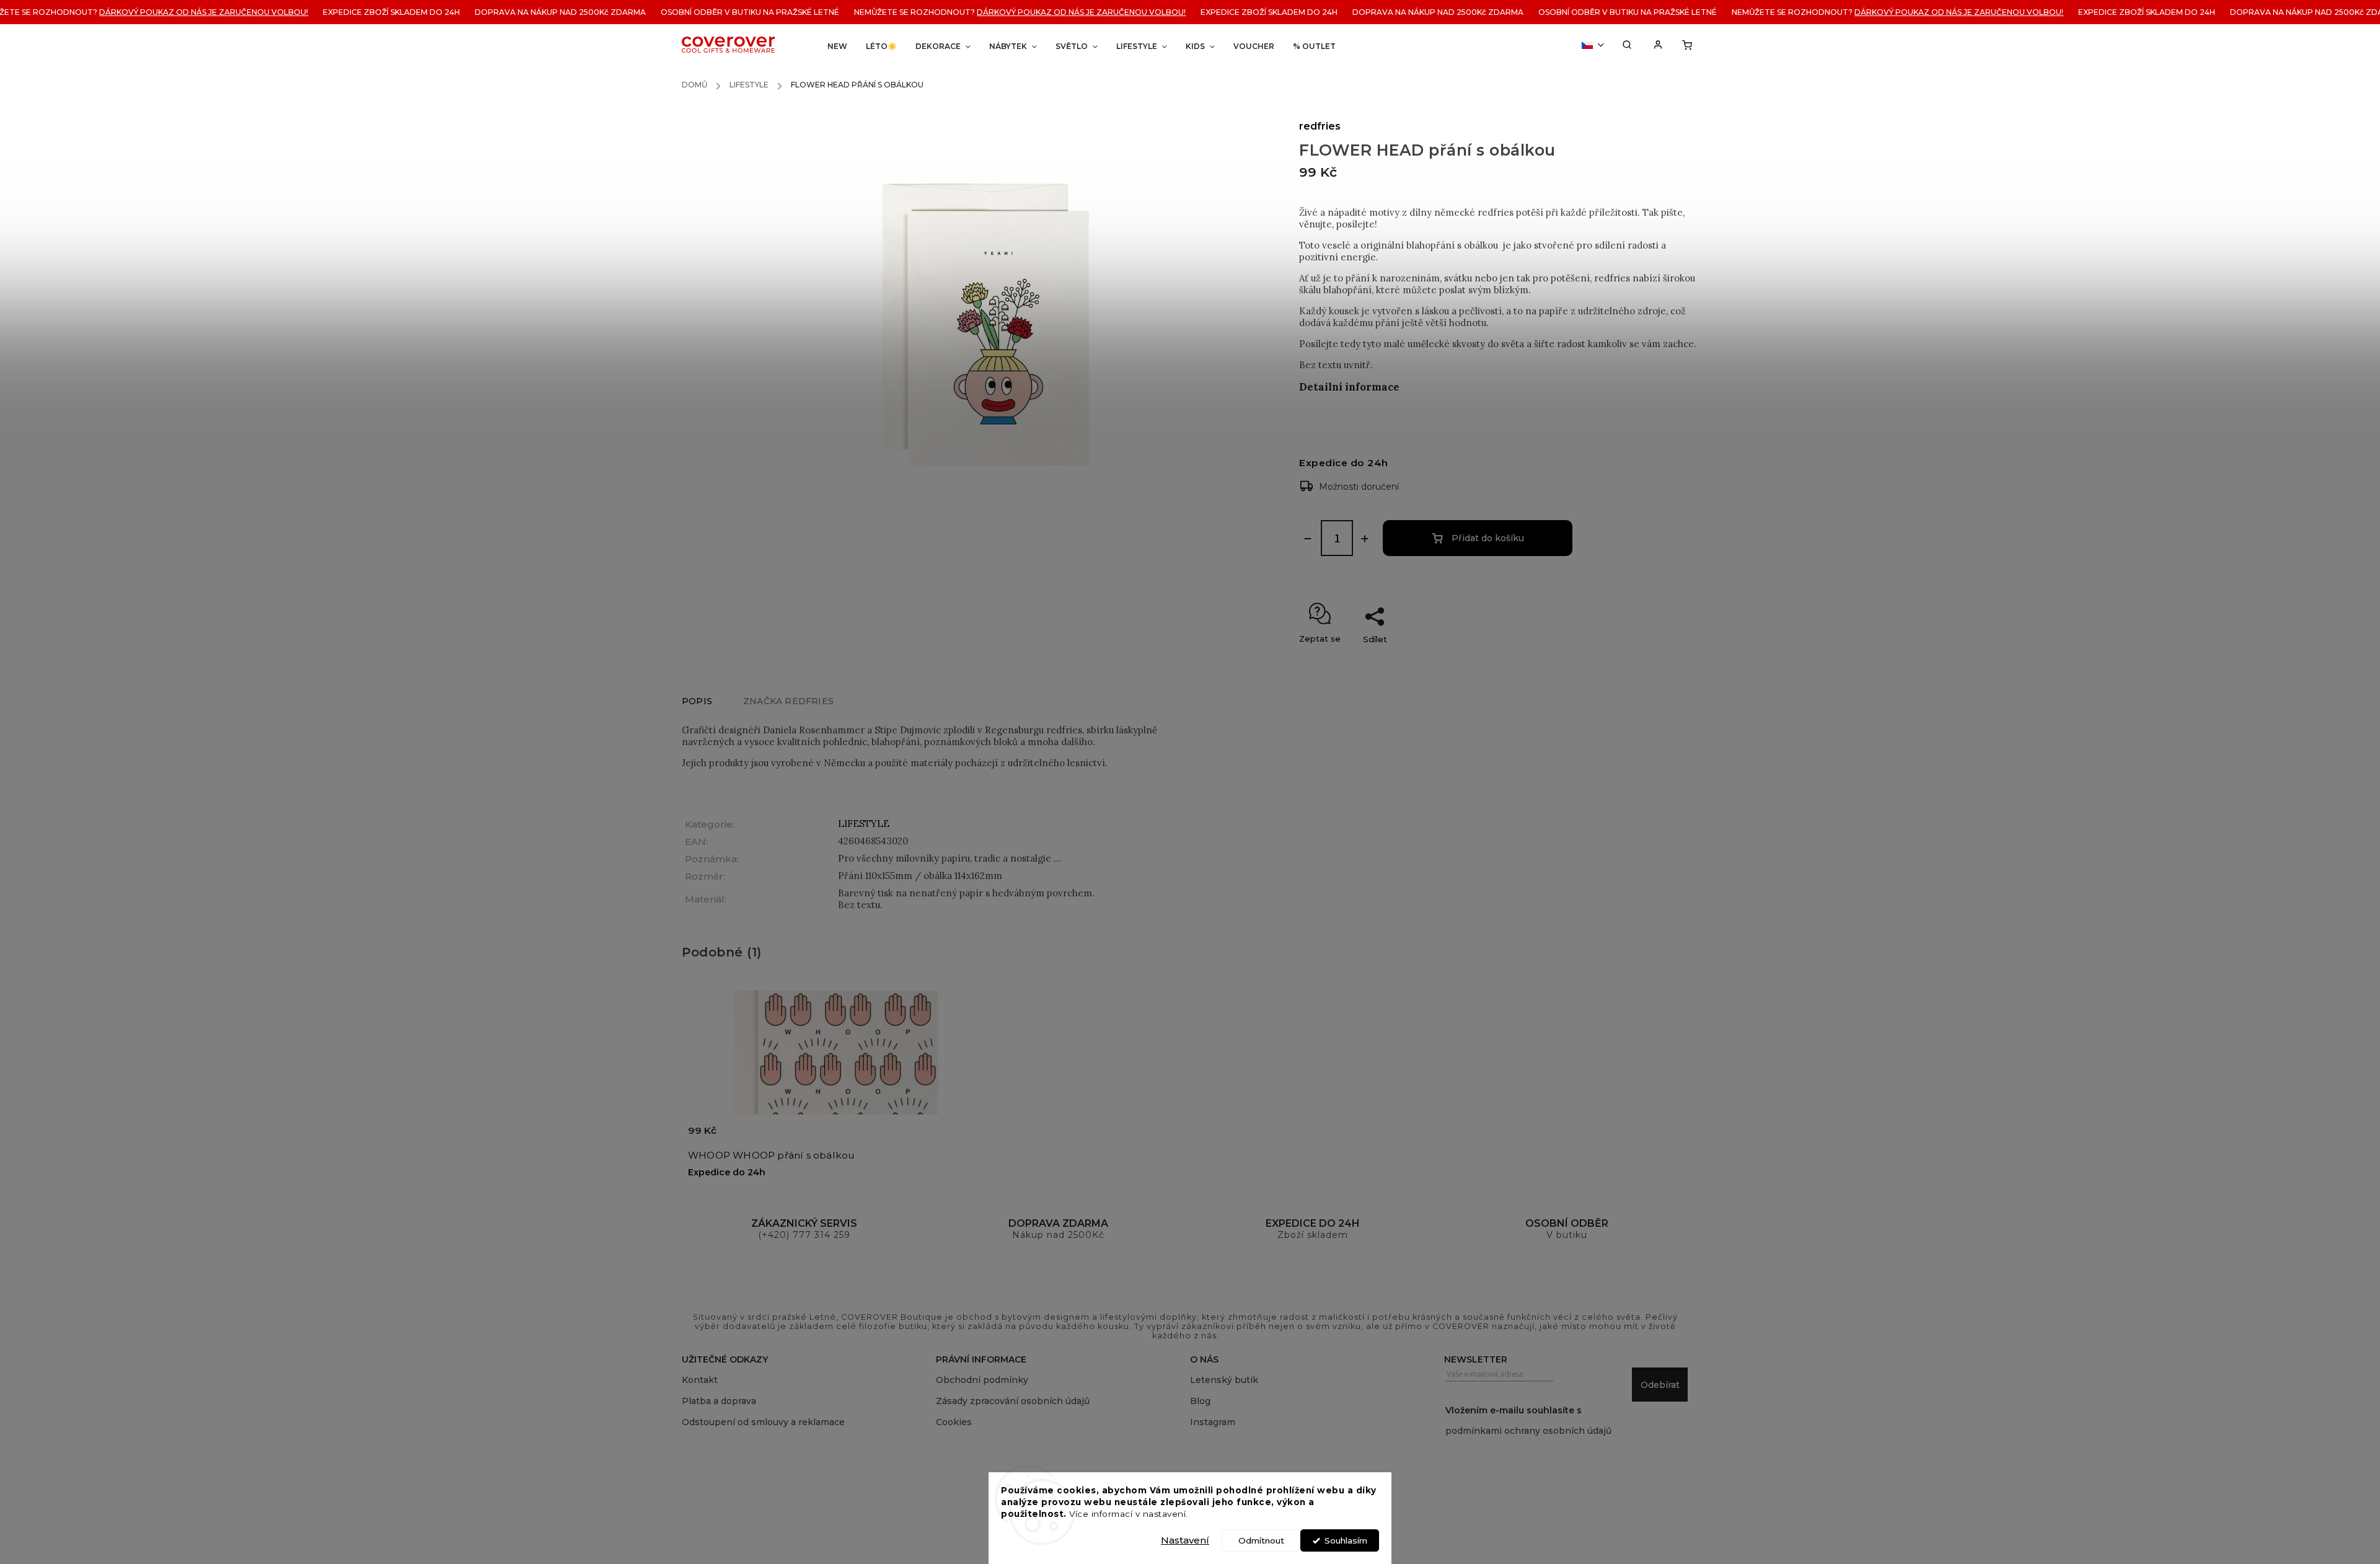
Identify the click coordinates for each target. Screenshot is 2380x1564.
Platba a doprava (719, 1401)
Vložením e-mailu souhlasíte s (1528, 1420)
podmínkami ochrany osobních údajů (1528, 1431)
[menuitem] (837, 46)
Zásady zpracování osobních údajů (1013, 1401)
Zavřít (1664, 661)
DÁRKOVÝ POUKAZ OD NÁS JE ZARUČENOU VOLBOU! (981, 12)
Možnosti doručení (1359, 487)
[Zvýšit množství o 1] (1365, 539)
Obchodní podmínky (982, 1380)
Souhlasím (1346, 1540)
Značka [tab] (788, 701)
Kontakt (700, 1380)
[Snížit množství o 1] (1308, 539)
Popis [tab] (697, 701)
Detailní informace (1349, 387)
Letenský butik (1224, 1380)
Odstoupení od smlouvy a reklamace (763, 1422)
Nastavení (1185, 1540)
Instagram (1213, 1422)
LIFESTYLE (864, 824)
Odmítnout (1261, 1540)
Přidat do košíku (1488, 538)
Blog (1200, 1401)
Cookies (954, 1422)
